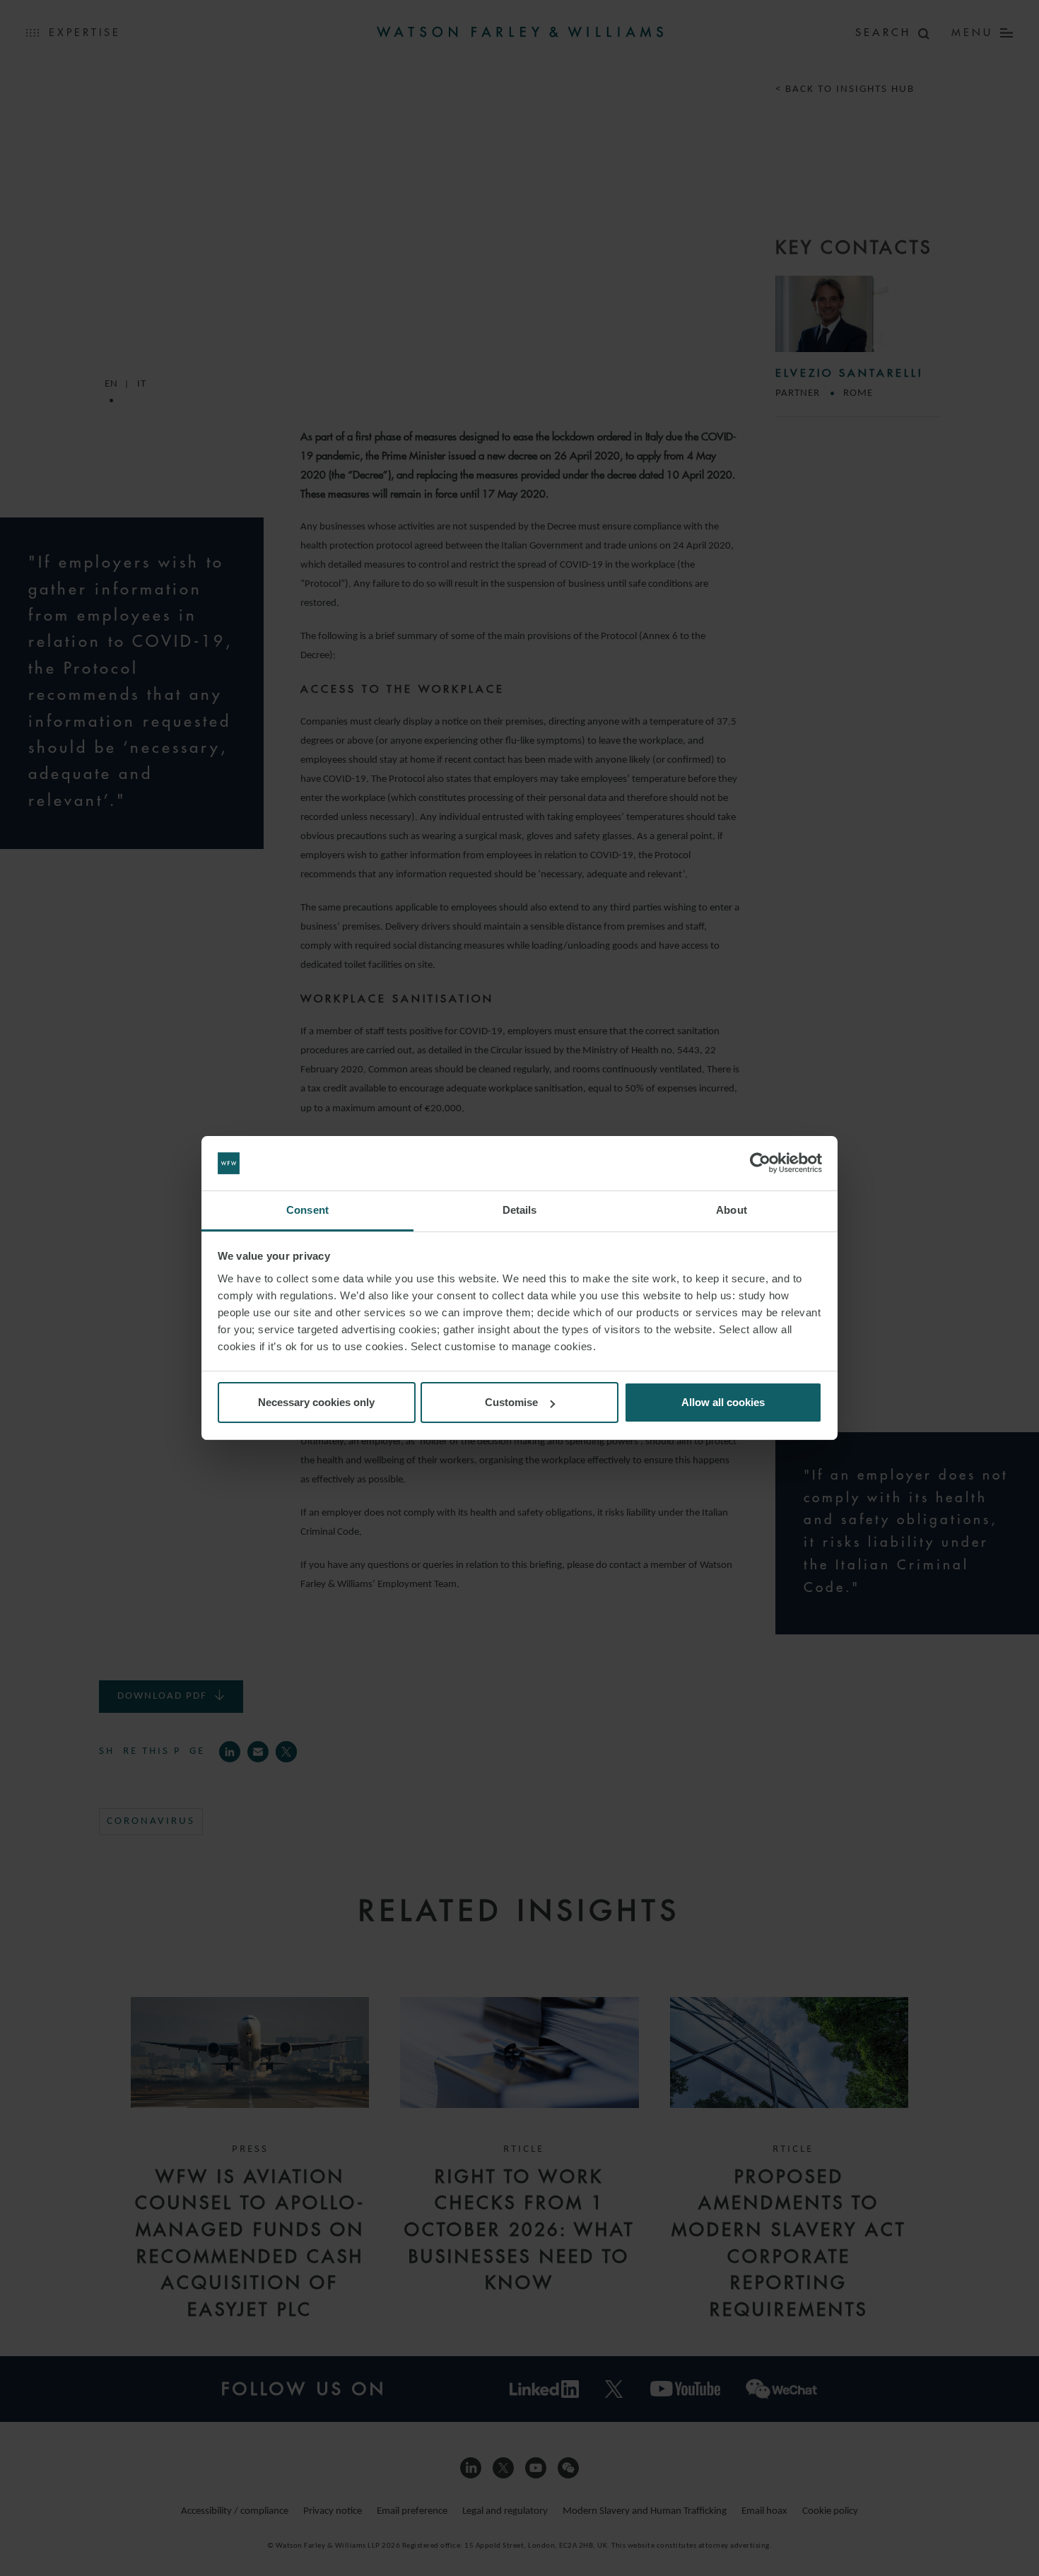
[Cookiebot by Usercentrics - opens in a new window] (760, 1164)
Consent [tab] (307, 1210)
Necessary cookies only (316, 1402)
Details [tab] (520, 1210)
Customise (511, 1402)
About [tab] (732, 1210)
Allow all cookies (723, 1402)
